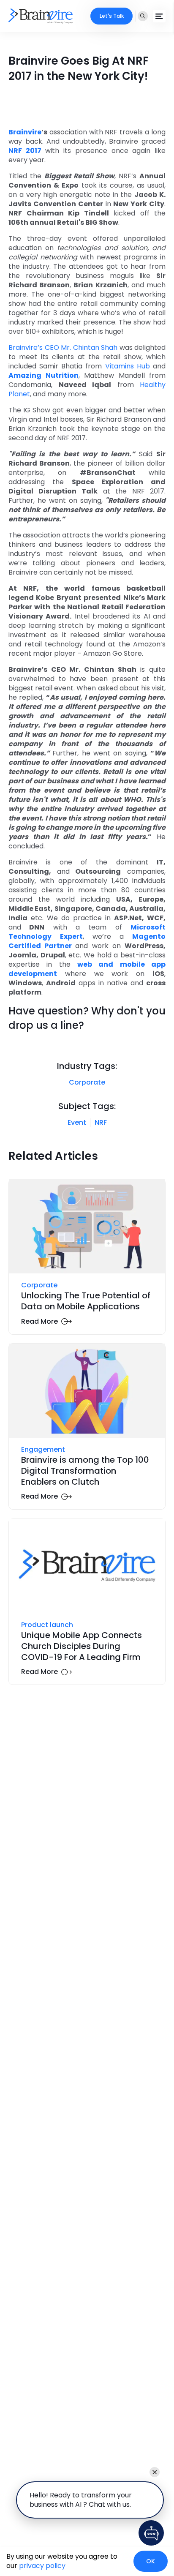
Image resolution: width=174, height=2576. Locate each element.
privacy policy (42, 2566)
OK (151, 2561)
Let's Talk (112, 16)
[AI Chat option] (151, 2533)
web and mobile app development (87, 969)
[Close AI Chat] (155, 2472)
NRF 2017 (25, 151)
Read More (39, 1322)
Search (143, 16)
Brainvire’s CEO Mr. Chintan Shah (63, 348)
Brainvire (25, 132)
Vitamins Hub (128, 366)
